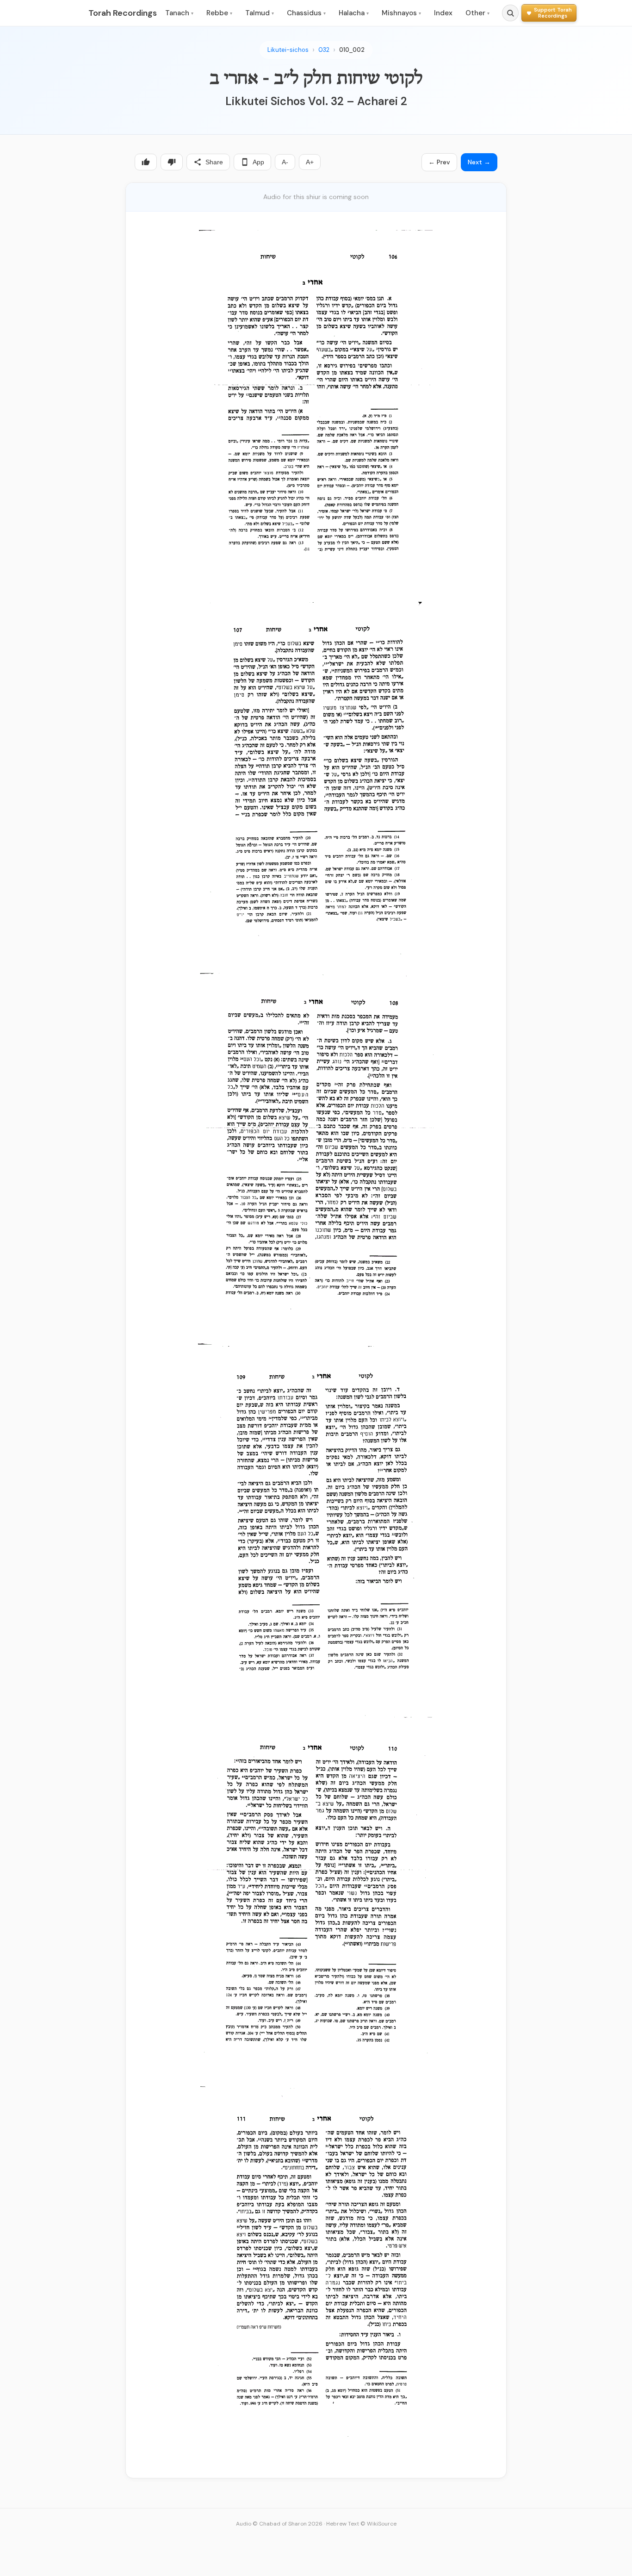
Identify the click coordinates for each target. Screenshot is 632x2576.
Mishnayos (401, 13)
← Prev (439, 162)
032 (324, 50)
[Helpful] (146, 162)
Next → (479, 162)
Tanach (179, 13)
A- (285, 162)
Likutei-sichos (288, 50)
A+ (310, 162)
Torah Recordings (123, 13)
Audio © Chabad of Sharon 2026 (279, 2524)
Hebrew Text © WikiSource (361, 2524)
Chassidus (306, 13)
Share (214, 162)
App (258, 162)
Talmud (260, 13)
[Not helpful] (172, 162)
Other (477, 13)
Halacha (354, 13)
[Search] (510, 13)
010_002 (352, 50)
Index (443, 13)
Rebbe (219, 13)
